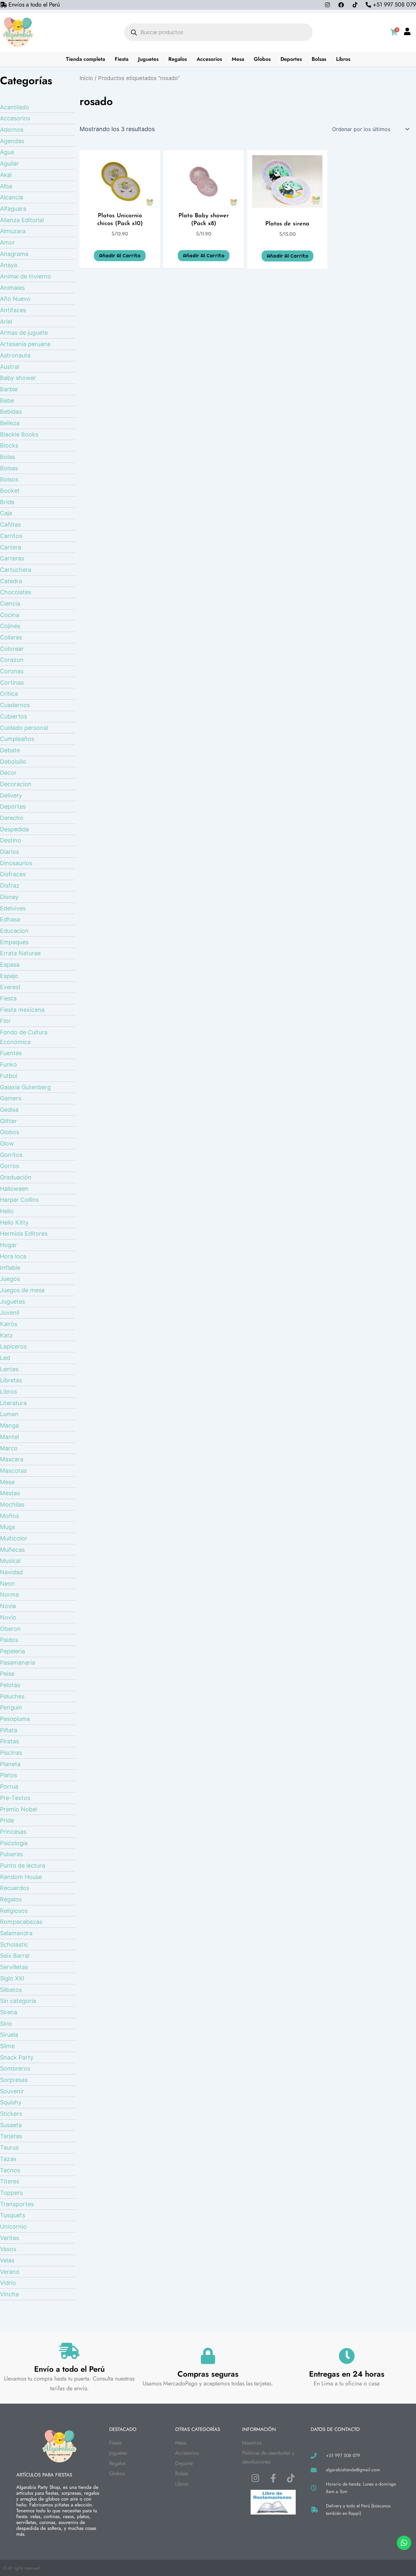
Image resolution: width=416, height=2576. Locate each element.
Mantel (9, 1437)
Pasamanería (18, 1663)
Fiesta (122, 59)
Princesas (13, 1832)
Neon (7, 1583)
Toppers (11, 2193)
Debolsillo (13, 762)
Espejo (9, 976)
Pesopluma (15, 1719)
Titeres (10, 2181)
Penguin (11, 1707)
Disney (9, 897)
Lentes (9, 1369)
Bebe (7, 401)
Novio (8, 1617)
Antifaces (13, 310)
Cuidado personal (24, 728)
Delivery (11, 795)
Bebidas (11, 412)
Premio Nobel (19, 1809)
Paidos (9, 1640)
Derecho (12, 818)
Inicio (86, 78)
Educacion (14, 931)
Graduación (16, 1177)
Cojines (10, 626)
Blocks (9, 445)
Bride (7, 502)
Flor (5, 1021)
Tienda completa (85, 59)
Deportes (291, 59)
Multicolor (14, 1538)
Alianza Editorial (22, 220)
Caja (6, 513)
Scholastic (14, 1945)
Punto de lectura (23, 1865)
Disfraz (10, 885)
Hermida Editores (24, 1234)
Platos (8, 1775)
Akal (6, 175)
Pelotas (10, 1685)
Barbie (9, 389)
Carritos (11, 536)
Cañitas (10, 524)
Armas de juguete (24, 333)
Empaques (14, 942)
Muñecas (12, 1550)
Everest (10, 987)
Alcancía (12, 197)
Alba (6, 186)
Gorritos (11, 1155)
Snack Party (17, 2057)
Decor (8, 773)
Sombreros (15, 2068)
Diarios (9, 852)
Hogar (8, 1245)
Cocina (10, 615)
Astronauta (15, 355)
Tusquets (13, 2215)
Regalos (178, 59)
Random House (21, 1877)
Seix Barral (15, 1956)
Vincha (9, 2294)
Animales (12, 288)
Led (5, 1358)
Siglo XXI (12, 1978)
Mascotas (13, 1471)
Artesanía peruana (25, 344)
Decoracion (16, 784)
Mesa (238, 59)
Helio (7, 1211)
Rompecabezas (21, 1922)
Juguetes (148, 59)
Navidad (11, 1572)
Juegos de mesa (22, 1290)
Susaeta (11, 2125)
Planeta (10, 1764)
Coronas (12, 671)
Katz (6, 1335)
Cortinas (12, 683)
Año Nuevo (15, 299)
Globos (262, 59)
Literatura (13, 1403)
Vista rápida (120, 201)
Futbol (9, 1076)
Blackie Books (19, 434)
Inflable (10, 1268)
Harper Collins (19, 1200)
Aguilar (9, 163)
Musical (10, 1561)
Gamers (11, 1098)
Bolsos (9, 479)
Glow (7, 1143)
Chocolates (16, 592)
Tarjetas (11, 2136)
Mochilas (12, 1504)
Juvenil (10, 1313)
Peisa (7, 1674)
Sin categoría (18, 2001)
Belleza (10, 423)
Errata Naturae (20, 953)
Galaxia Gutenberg (25, 1087)
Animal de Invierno (26, 276)
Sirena (9, 2012)
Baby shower (18, 378)
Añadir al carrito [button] (120, 256)
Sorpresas (14, 2080)
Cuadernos (15, 705)
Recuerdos (15, 1888)
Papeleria (13, 1651)
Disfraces (13, 874)
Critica (9, 694)
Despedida (14, 829)
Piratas (9, 1741)
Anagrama (14, 254)
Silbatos (11, 1990)
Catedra (11, 581)
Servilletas (14, 1967)
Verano (10, 2272)
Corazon (12, 660)
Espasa (10, 965)
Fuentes (11, 1053)
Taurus (9, 2147)
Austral (10, 367)
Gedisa (9, 1110)
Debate (10, 750)
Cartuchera (16, 570)
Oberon (10, 1629)
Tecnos (10, 2170)
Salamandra (16, 1933)
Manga (9, 1425)
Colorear (12, 649)
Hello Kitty (14, 1222)
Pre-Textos (15, 1798)
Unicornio (13, 2227)
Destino (11, 840)
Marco (9, 1448)
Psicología (14, 1843)
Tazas (8, 2159)
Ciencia (10, 604)
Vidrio (8, 2283)
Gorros (9, 1166)
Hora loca (13, 1256)
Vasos (8, 2249)
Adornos (12, 130)
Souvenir (12, 2091)
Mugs (7, 1527)
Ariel (6, 322)
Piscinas (11, 1753)
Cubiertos (13, 716)
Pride (7, 1820)
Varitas (9, 2238)
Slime (7, 2046)
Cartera (11, 547)
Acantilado (15, 107)
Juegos (10, 1279)
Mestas (10, 1493)
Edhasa (10, 919)
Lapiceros (13, 1346)
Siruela (9, 2035)
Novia (8, 1606)
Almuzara (13, 231)
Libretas (11, 1380)
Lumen (9, 1414)
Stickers (11, 2114)
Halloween (14, 1189)
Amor (7, 242)
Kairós (9, 1324)
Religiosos (14, 1911)
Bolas (7, 457)
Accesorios (209, 59)
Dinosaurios (16, 863)
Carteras (12, 558)
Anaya (9, 265)
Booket (10, 491)
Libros (343, 59)
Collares (11, 637)
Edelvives (13, 908)
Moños (9, 1516)
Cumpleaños (17, 739)
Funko (8, 1064)
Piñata (9, 1730)
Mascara (12, 1459)
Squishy (11, 2102)
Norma (9, 1595)
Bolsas (319, 59)
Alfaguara (13, 209)
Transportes (17, 2204)
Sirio (6, 2024)
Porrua (9, 1786)
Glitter (8, 1121)
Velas (7, 2260)
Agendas (12, 141)
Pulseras (11, 1854)
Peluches (12, 1696)
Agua (7, 152)
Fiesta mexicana (22, 1010)
